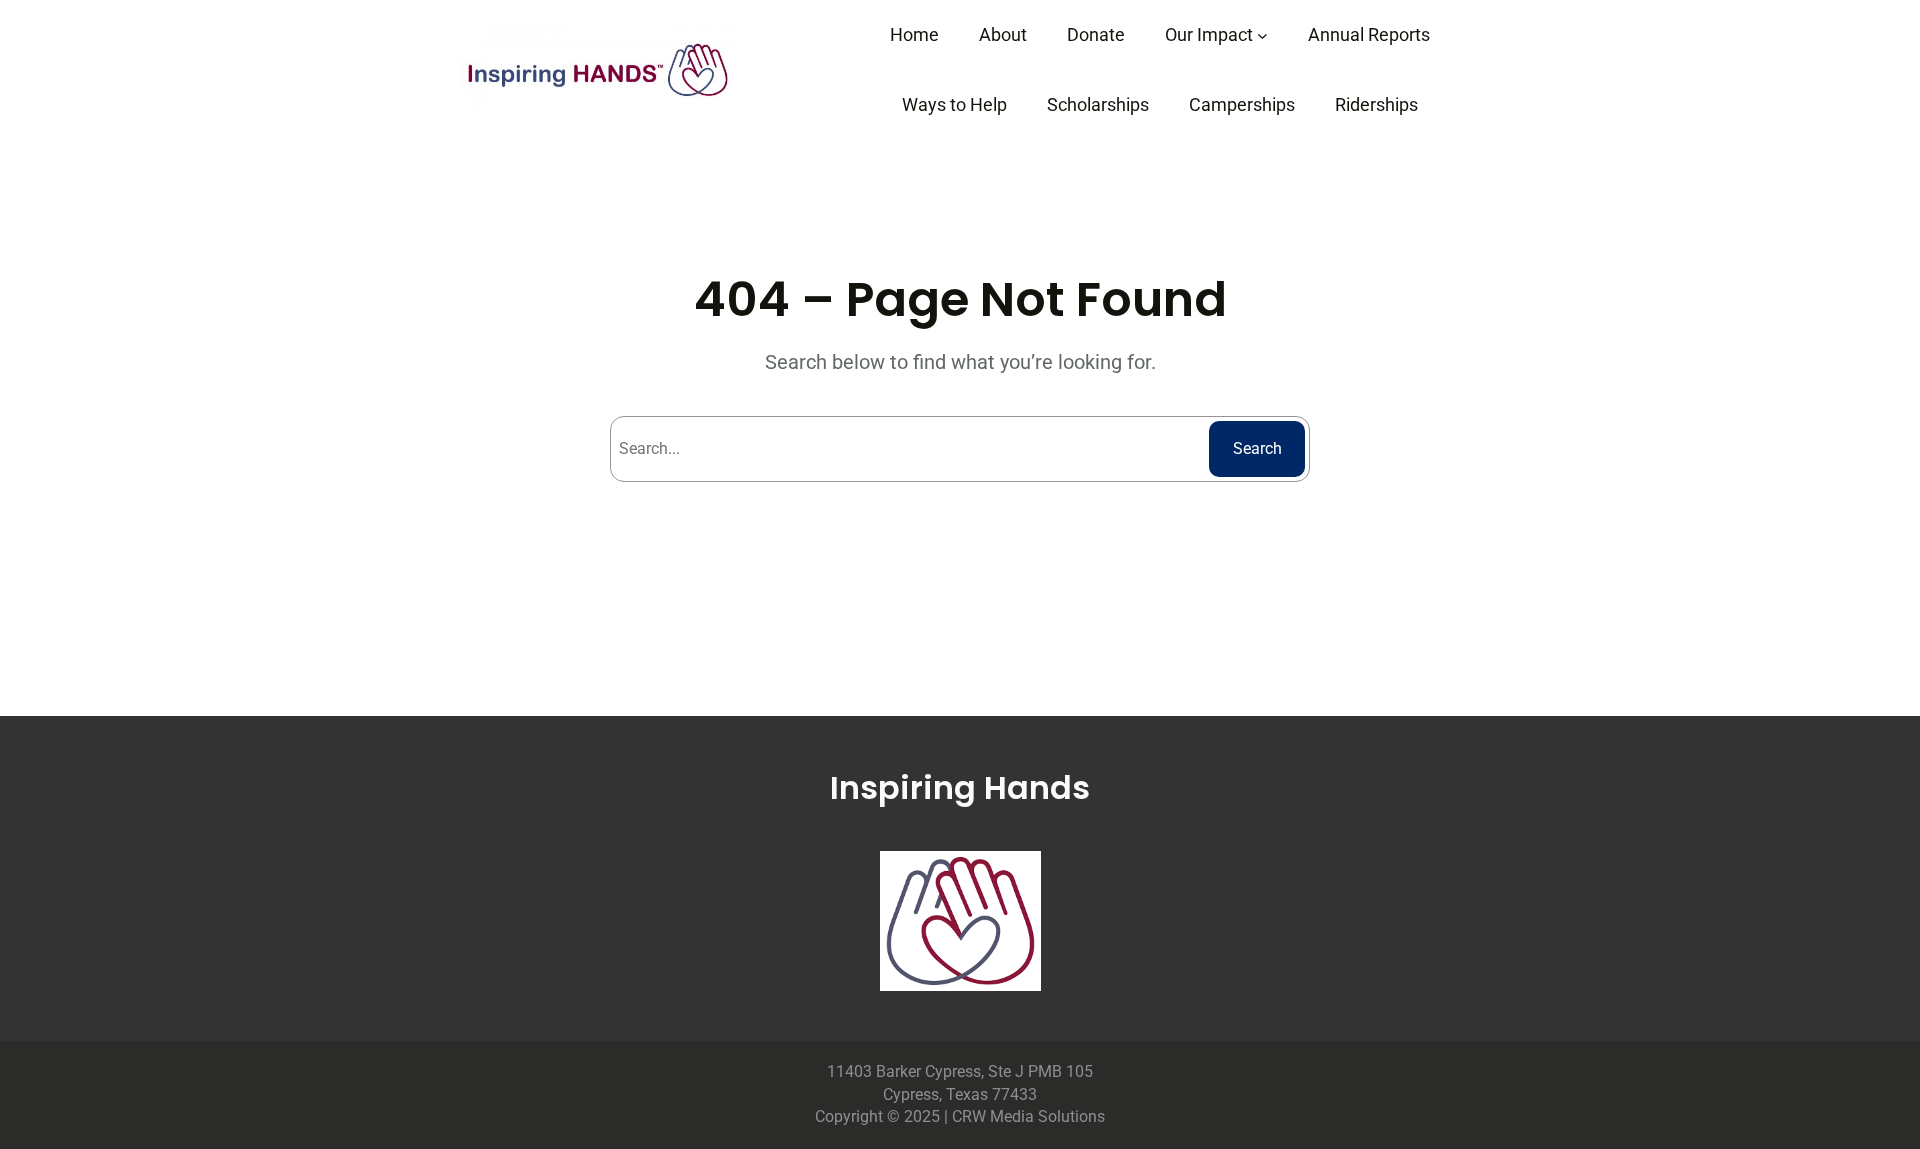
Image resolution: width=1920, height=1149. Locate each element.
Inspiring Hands (960, 787)
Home (914, 34)
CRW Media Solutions (1028, 1116)
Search (1257, 448)
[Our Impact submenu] (1262, 35)
